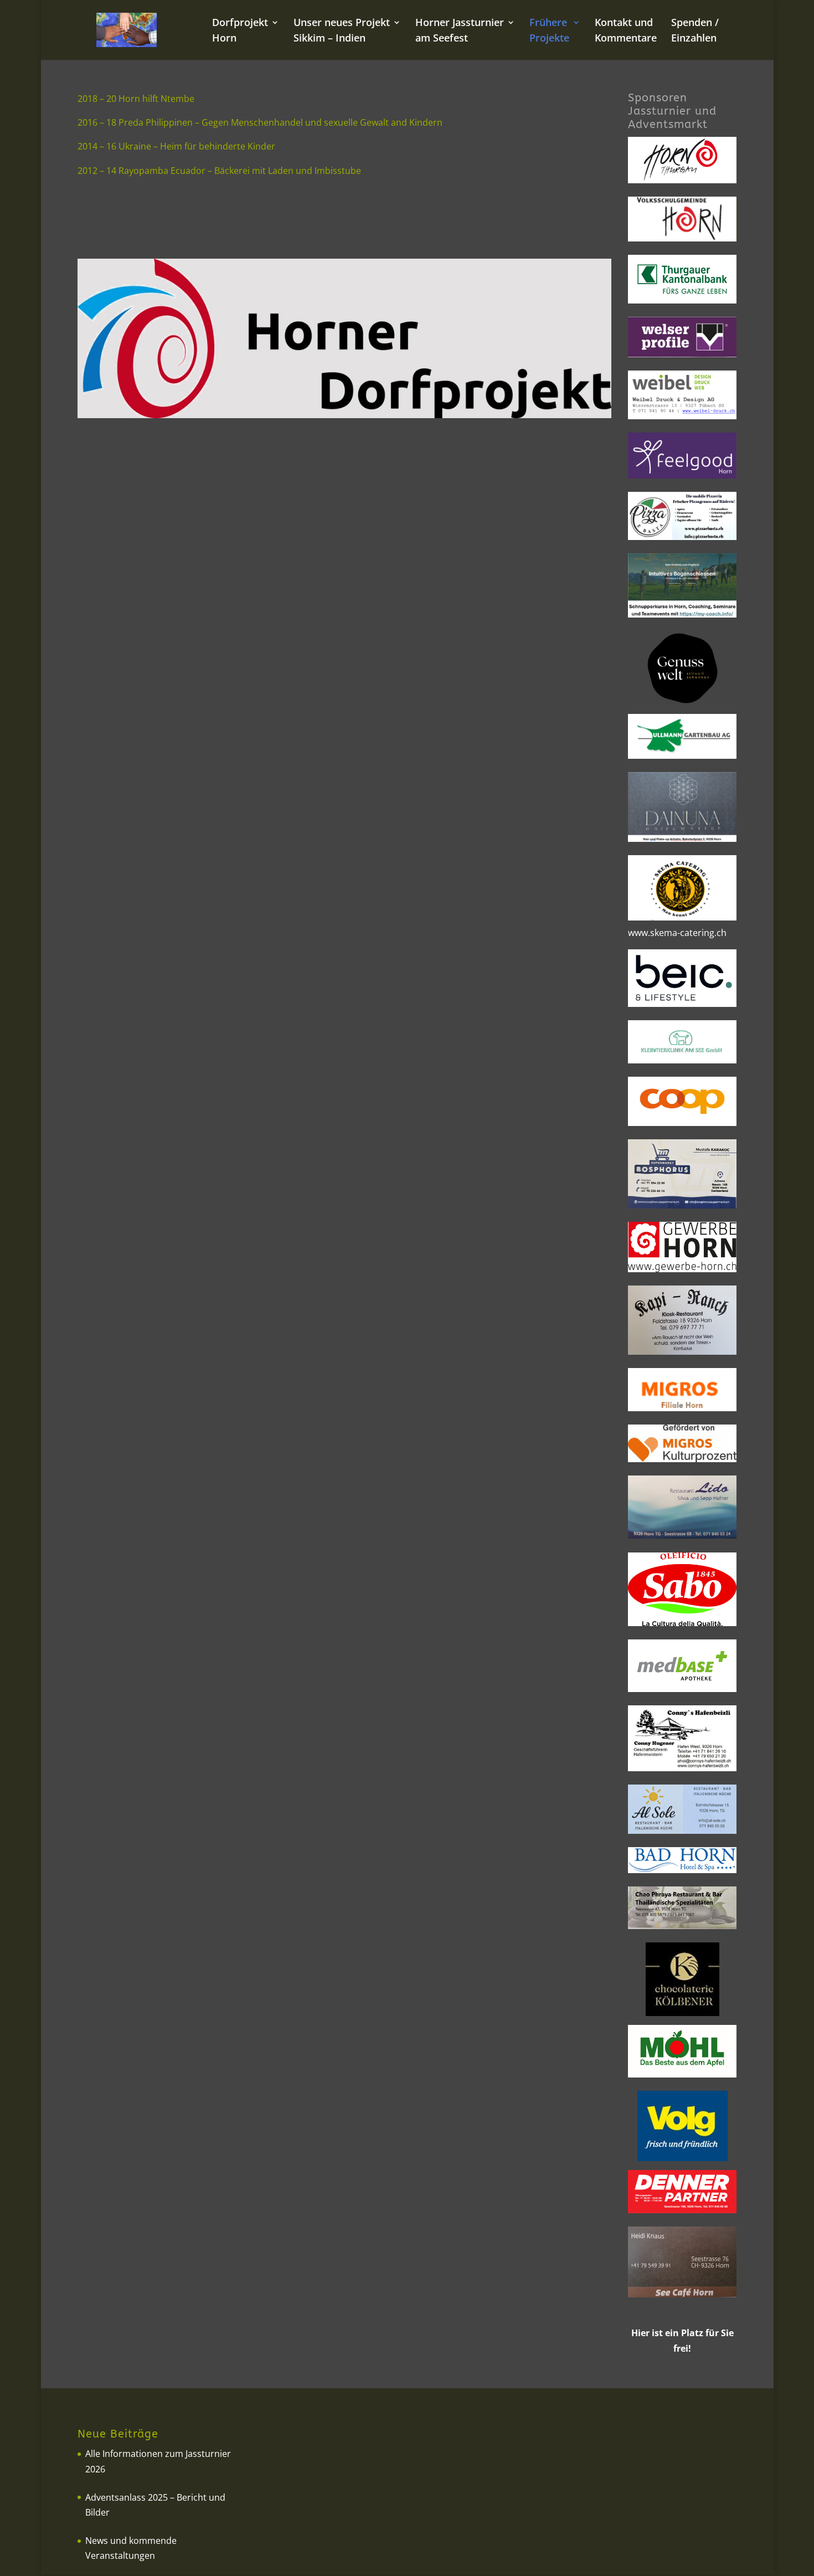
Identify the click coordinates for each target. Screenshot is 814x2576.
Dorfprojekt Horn (240, 31)
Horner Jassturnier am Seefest (460, 31)
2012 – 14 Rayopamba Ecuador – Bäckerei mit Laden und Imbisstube (219, 171)
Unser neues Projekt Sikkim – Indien (342, 31)
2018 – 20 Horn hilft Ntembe (136, 99)
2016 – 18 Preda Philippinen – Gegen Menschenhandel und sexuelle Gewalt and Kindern (260, 122)
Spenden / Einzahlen (695, 31)
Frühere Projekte (549, 31)
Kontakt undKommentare (626, 31)
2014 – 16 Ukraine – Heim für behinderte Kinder (176, 146)
